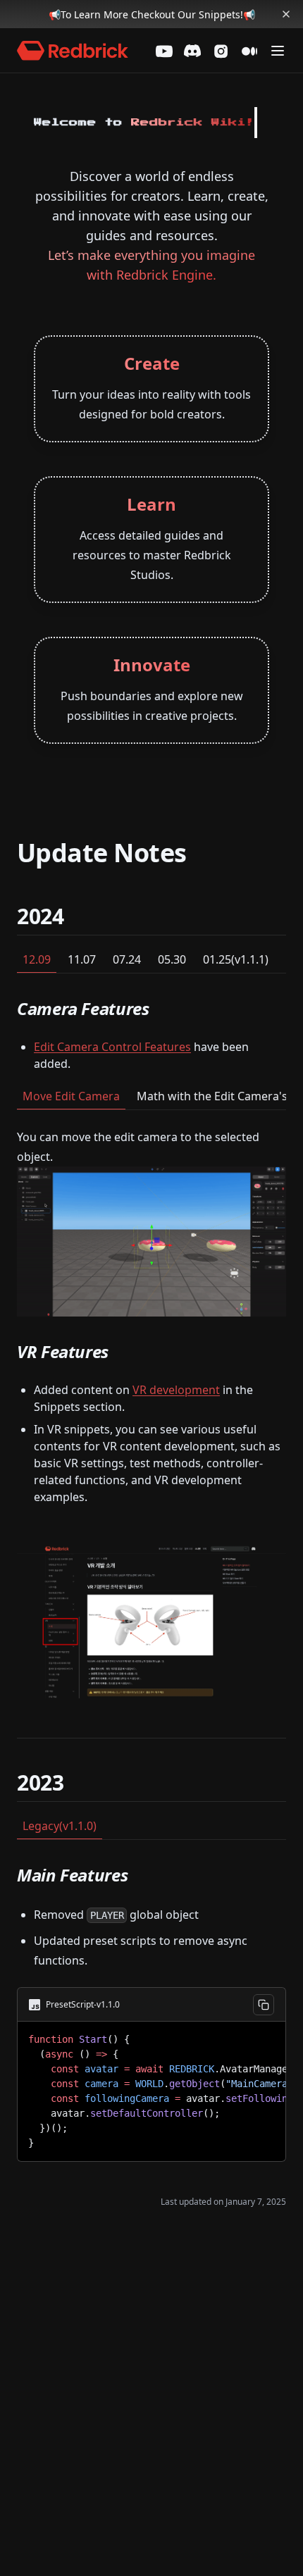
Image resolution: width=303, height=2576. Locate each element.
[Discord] (192, 51)
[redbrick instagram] (221, 51)
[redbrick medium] (249, 51)
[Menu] (278, 51)
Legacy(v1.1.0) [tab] (60, 1826)
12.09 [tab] (37, 959)
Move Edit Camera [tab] (71, 1096)
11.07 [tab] (82, 959)
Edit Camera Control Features (112, 1047)
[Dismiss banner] (286, 14)
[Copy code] (264, 2005)
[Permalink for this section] (76, 916)
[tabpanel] (151, 1356)
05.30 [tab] (172, 959)
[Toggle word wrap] (264, 2037)
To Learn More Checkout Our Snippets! (152, 14)
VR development (176, 1390)
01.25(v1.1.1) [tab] (236, 959)
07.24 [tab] (127, 959)
